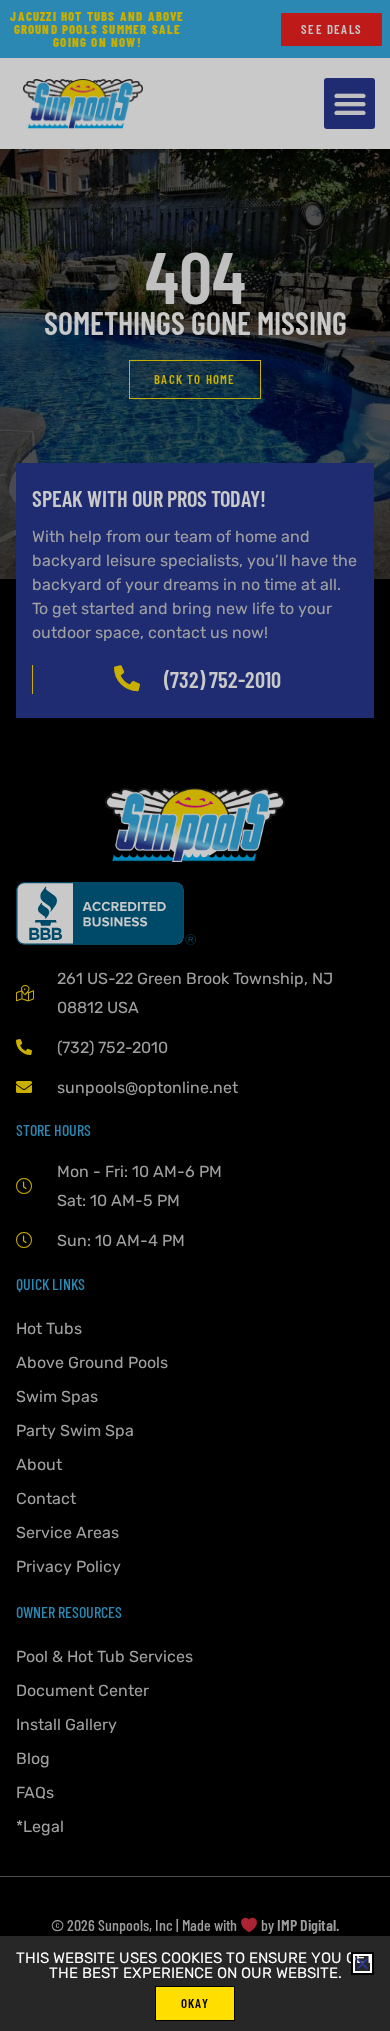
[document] (195, 1015)
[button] (362, 1963)
